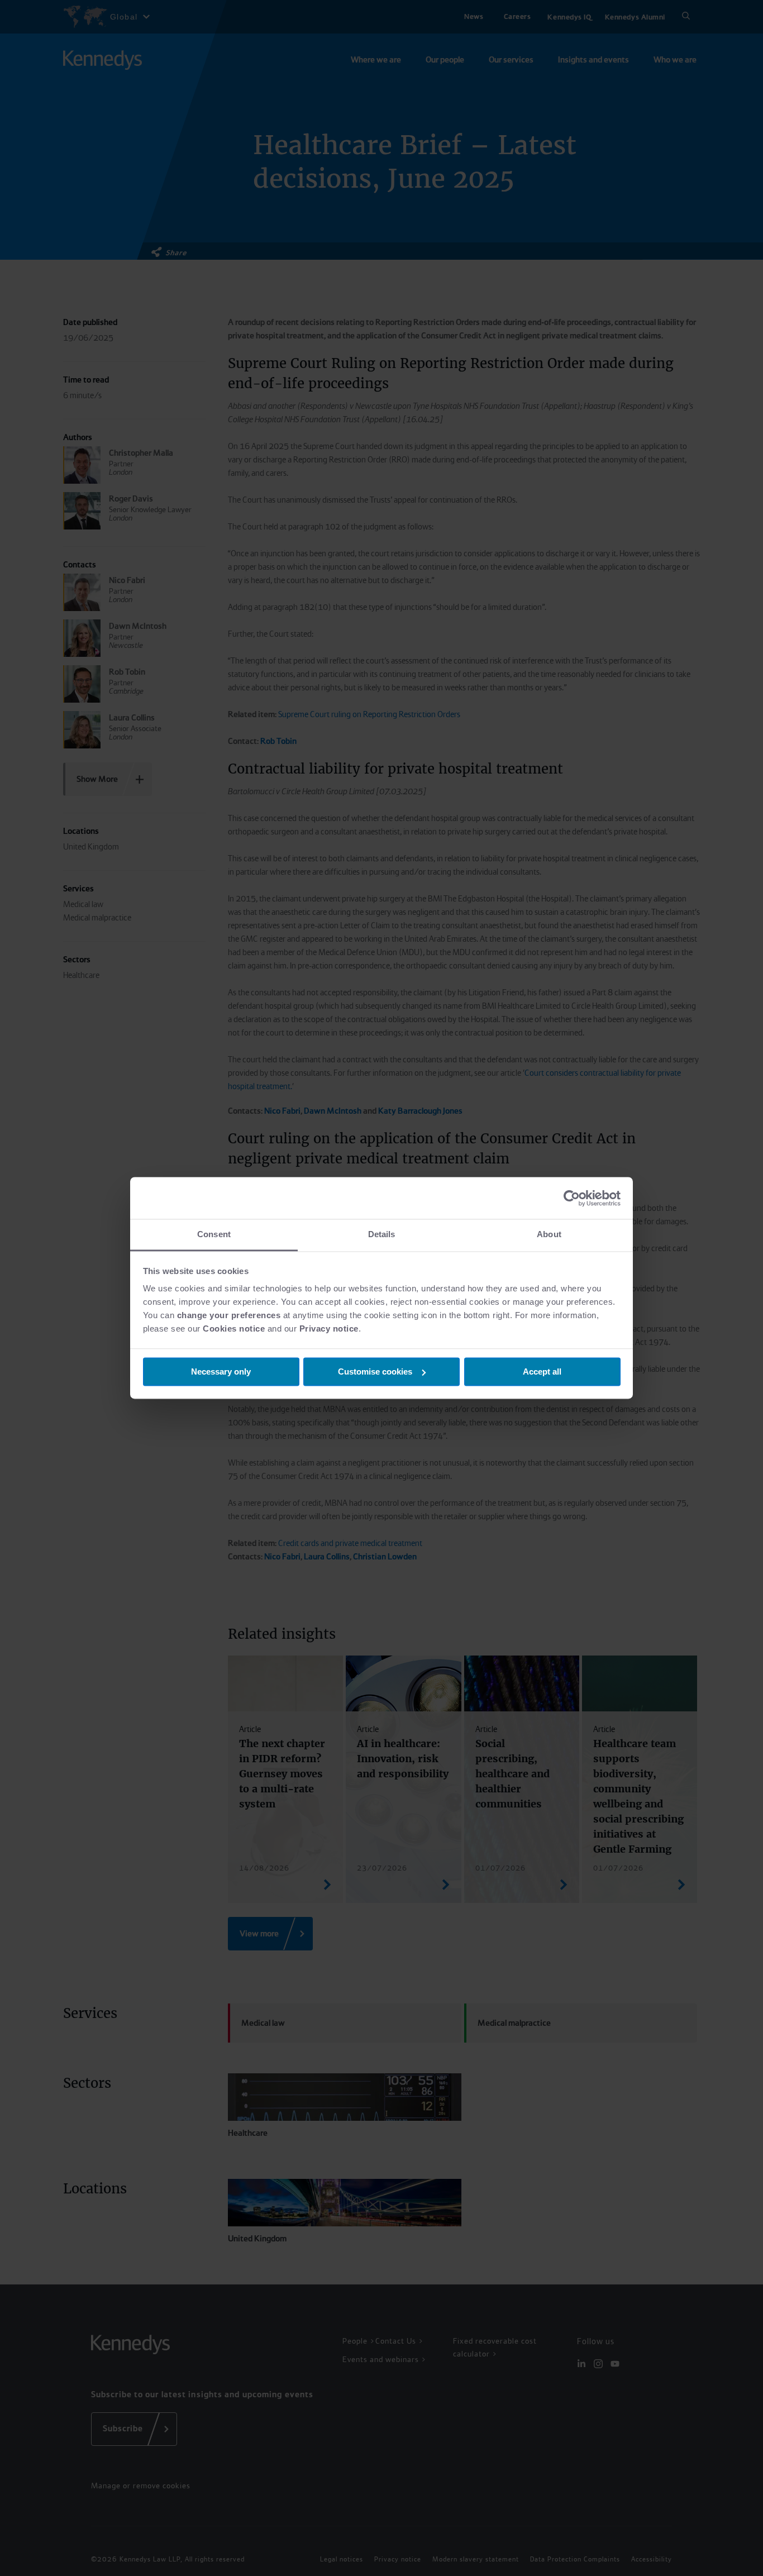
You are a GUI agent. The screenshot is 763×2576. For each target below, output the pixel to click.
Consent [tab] (214, 1234)
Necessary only (221, 1372)
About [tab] (549, 1234)
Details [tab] (382, 1234)
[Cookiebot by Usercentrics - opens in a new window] (572, 1198)
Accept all (542, 1372)
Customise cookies (375, 1372)
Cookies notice (234, 1328)
